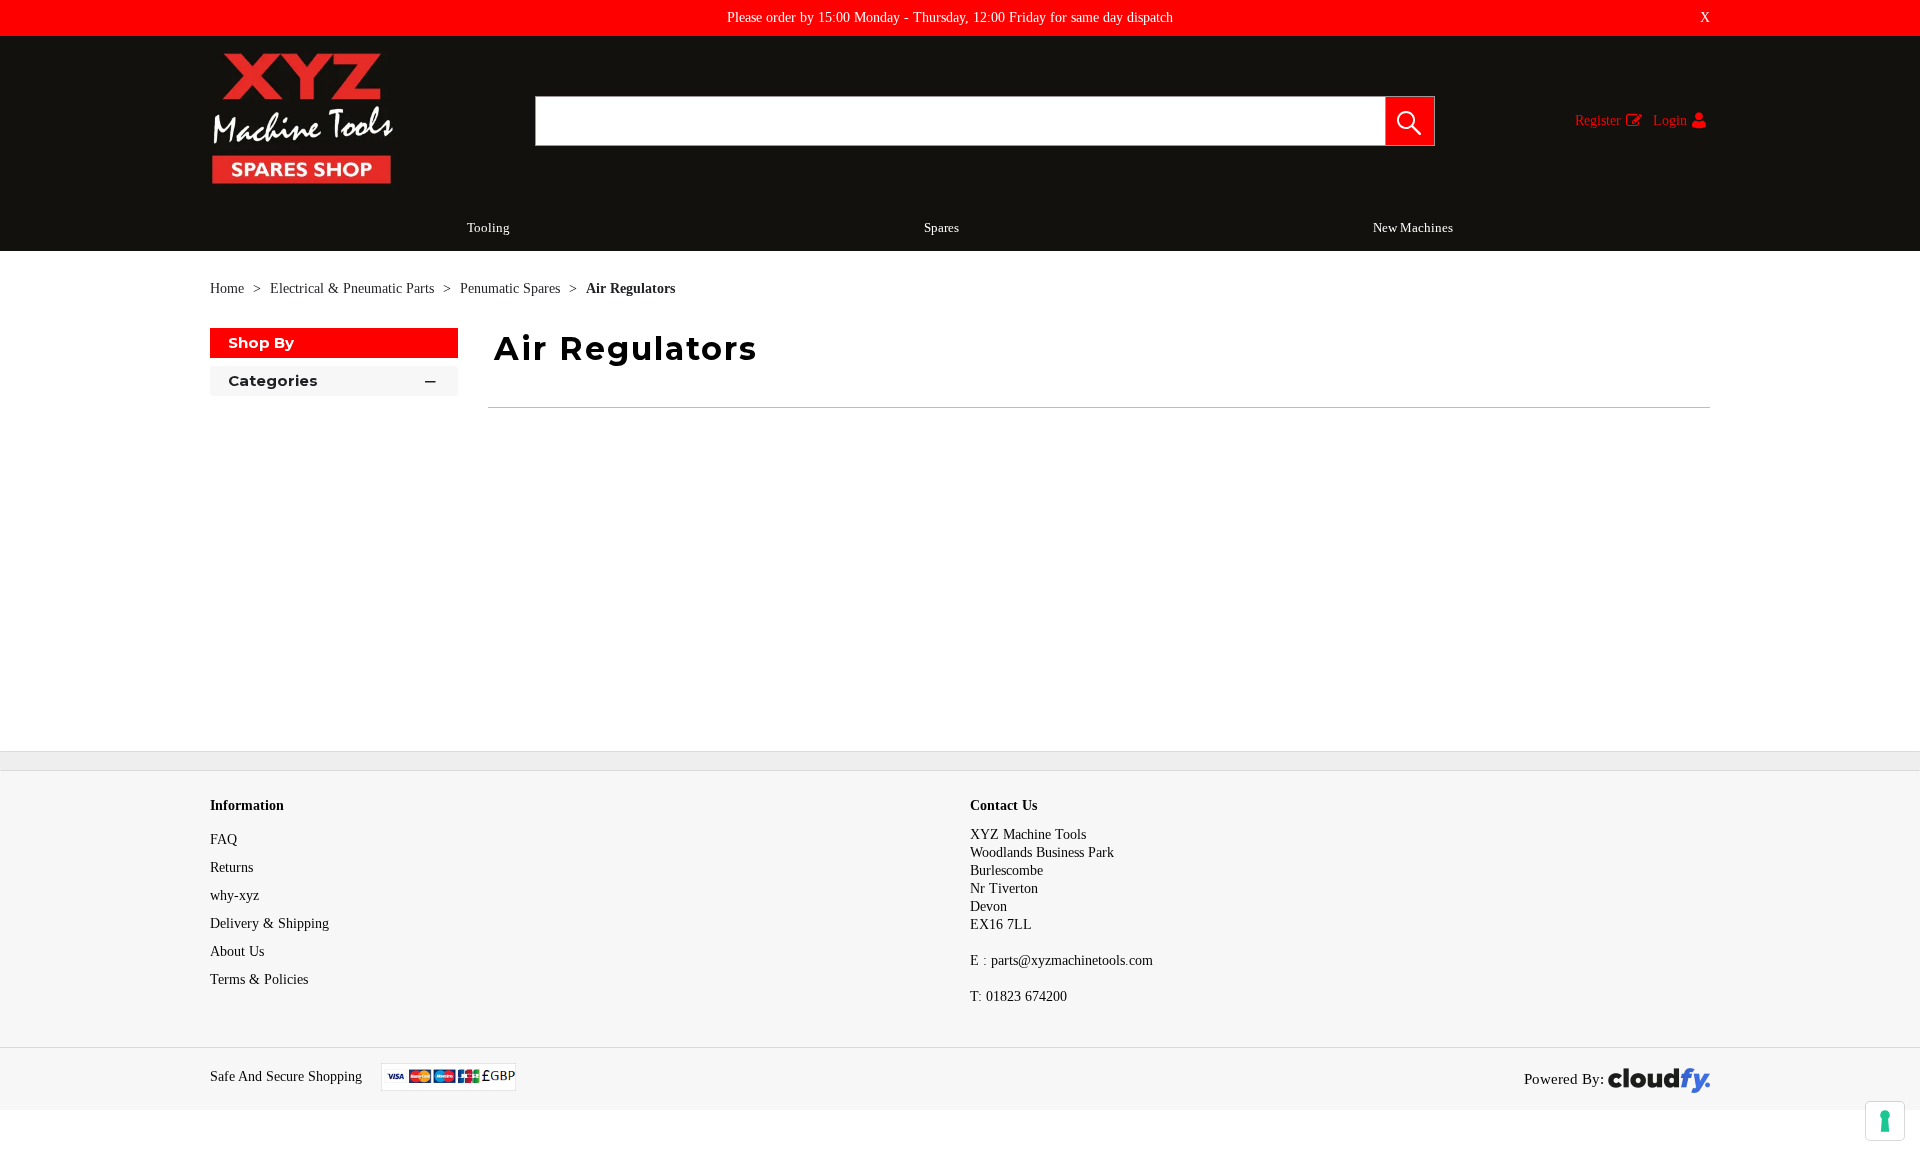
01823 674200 (1018, 996)
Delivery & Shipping (269, 923)
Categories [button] (273, 380)
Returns (231, 867)
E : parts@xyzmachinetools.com (1061, 960)
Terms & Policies (259, 979)
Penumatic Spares (512, 288)
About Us (237, 951)
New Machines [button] (1413, 227)
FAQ (223, 839)
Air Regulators (630, 288)
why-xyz (234, 895)
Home (229, 288)
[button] (1410, 121)
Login (1670, 120)
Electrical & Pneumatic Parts (354, 288)
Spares (941, 227)
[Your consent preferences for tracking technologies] (1885, 1121)
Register (1598, 120)
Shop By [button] (261, 342)
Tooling (488, 227)
